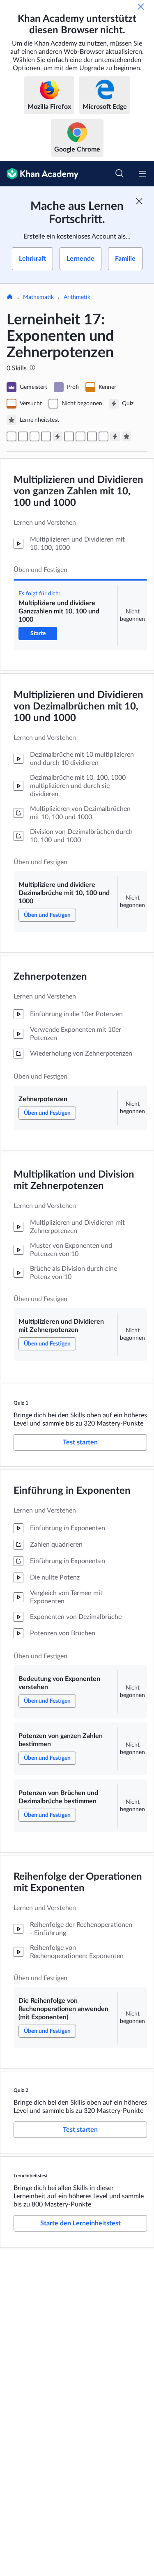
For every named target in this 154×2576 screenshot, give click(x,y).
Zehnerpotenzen (50, 977)
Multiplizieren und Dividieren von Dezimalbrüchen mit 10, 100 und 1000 (78, 707)
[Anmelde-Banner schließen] (139, 201)
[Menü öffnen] (143, 174)
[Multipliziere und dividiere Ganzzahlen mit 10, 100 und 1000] (11, 436)
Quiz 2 (21, 2090)
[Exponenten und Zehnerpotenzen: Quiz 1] (57, 436)
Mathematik (38, 297)
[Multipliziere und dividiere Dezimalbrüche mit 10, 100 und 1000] (23, 436)
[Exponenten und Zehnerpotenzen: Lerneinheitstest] (126, 436)
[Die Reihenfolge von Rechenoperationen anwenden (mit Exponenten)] (103, 436)
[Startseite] (10, 298)
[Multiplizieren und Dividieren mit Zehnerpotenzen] (46, 436)
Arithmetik (77, 297)
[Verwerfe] (141, 7)
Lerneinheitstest (31, 2176)
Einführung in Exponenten (72, 1491)
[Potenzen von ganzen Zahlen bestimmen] (80, 436)
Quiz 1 (21, 1403)
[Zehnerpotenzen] (34, 436)
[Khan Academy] (39, 174)
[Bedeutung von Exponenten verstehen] (69, 436)
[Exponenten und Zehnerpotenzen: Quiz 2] (115, 436)
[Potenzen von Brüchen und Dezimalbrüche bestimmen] (92, 436)
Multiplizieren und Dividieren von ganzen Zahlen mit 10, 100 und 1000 (78, 491)
